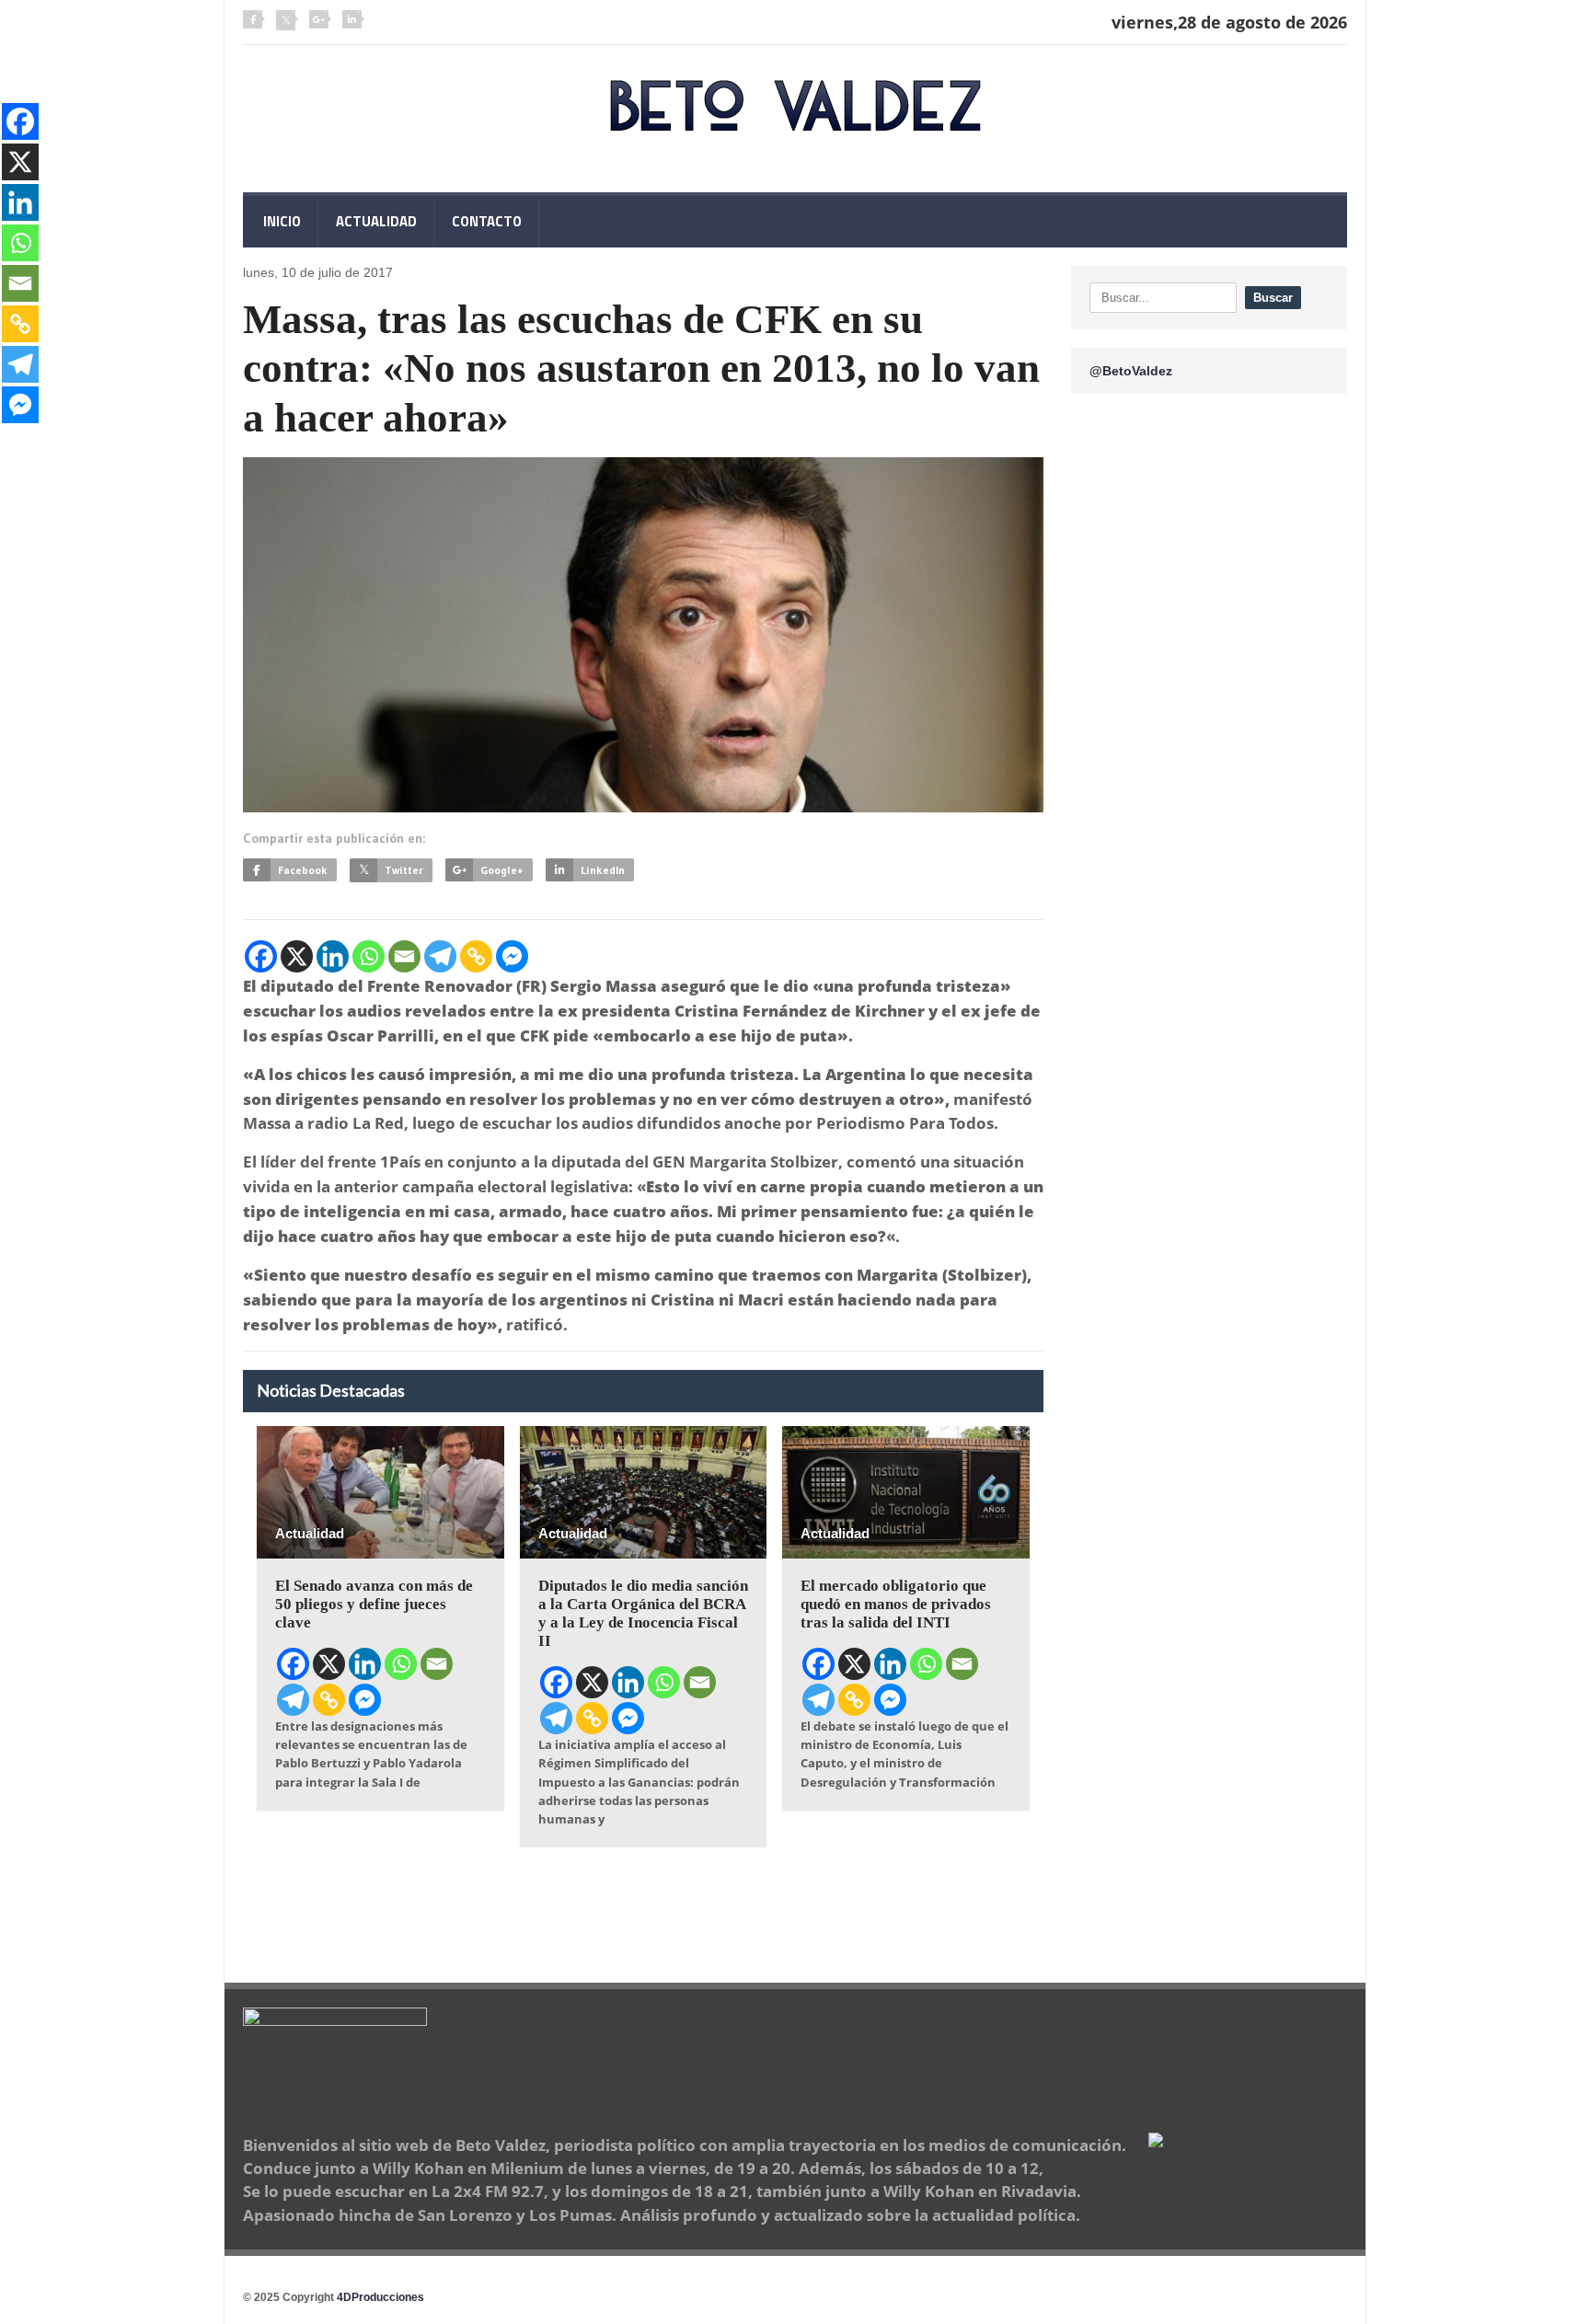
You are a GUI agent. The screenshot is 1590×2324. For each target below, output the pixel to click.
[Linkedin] (333, 956)
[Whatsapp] (369, 956)
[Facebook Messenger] (512, 956)
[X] (297, 956)
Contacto (487, 221)
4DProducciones (380, 2297)
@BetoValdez (1131, 371)
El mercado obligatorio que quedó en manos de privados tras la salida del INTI (896, 1604)
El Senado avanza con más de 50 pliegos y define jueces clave (374, 1604)
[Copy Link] (476, 956)
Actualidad (376, 221)
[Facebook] (261, 956)
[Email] (404, 956)
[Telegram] (440, 956)
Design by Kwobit (471, 2297)
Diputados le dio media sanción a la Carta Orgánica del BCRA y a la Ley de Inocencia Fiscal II (643, 1613)
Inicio (281, 221)
